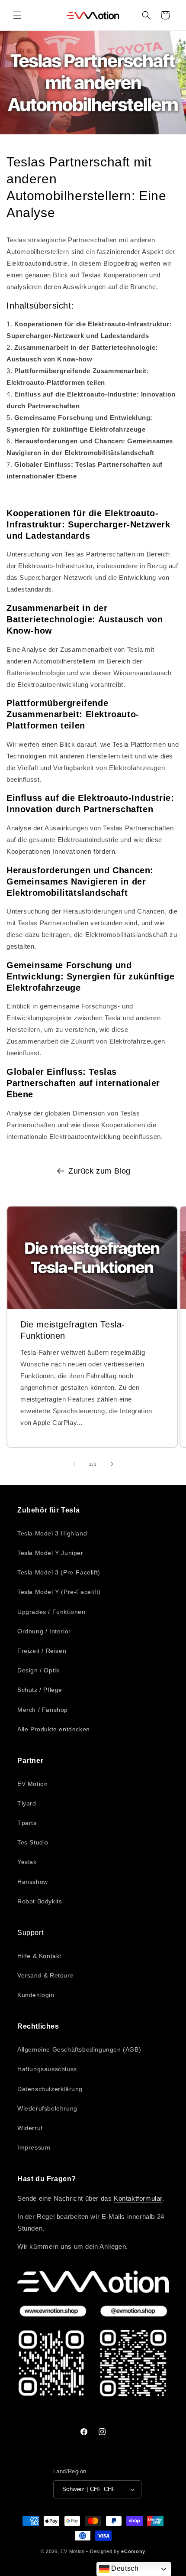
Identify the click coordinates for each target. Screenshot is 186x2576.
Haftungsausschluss (47, 2069)
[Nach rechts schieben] (112, 1464)
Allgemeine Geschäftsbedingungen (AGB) (79, 2049)
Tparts (27, 1823)
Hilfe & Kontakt (39, 1956)
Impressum (34, 2147)
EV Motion (32, 1784)
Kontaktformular (138, 2198)
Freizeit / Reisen (42, 1651)
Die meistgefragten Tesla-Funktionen (73, 1330)
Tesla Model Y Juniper (50, 1553)
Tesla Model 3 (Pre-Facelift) (59, 1572)
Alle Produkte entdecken (54, 1729)
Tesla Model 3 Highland (52, 1533)
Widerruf (30, 2128)
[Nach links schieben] (74, 1464)
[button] (17, 15)
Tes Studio (33, 1842)
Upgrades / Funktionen (51, 1612)
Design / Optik (38, 1670)
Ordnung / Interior (44, 1631)
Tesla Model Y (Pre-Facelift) (59, 1592)
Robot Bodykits (40, 1901)
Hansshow (33, 1882)
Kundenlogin (36, 1995)
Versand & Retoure (45, 1975)
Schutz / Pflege (40, 1690)
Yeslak (27, 1862)
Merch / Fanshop (43, 1710)
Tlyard (27, 1803)
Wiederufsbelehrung (47, 2108)
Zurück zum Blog (99, 1171)
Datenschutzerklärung (50, 2089)
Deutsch (124, 2568)
